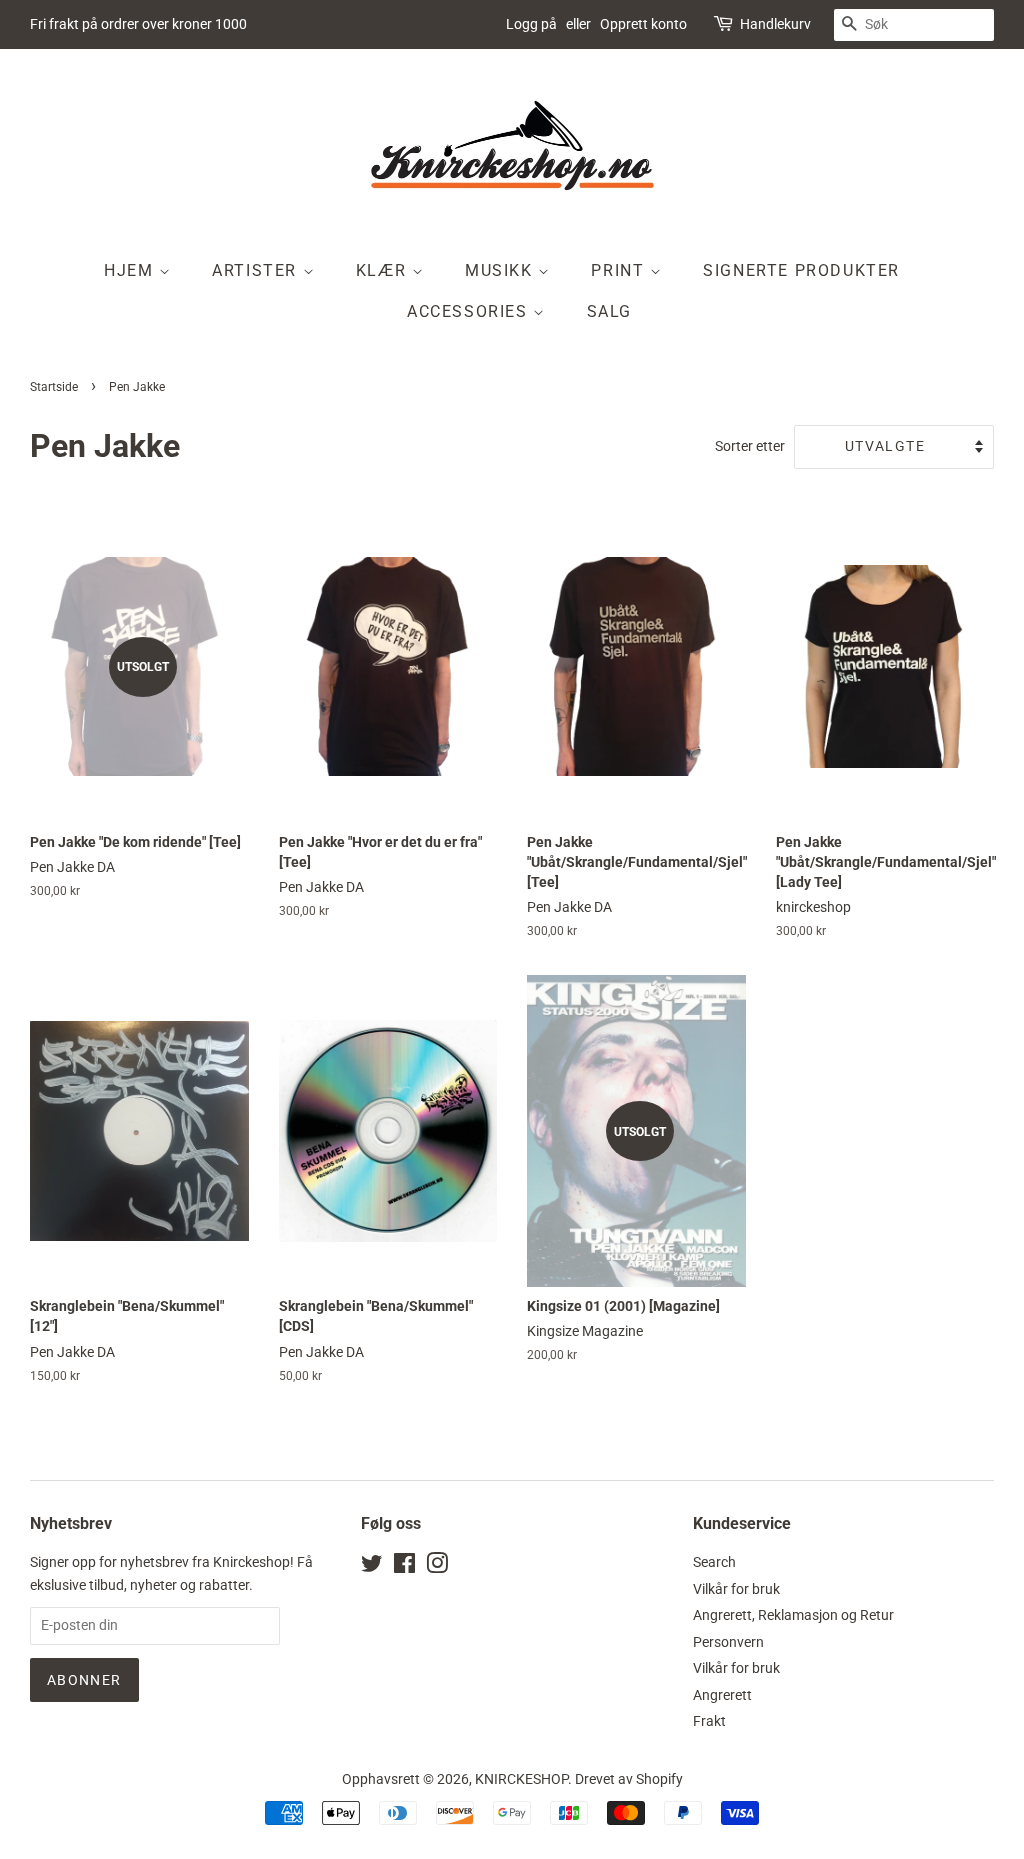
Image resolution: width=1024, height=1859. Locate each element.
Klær (384, 270)
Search (714, 1562)
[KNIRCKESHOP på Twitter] (372, 1567)
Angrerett (722, 1695)
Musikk (501, 270)
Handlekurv (775, 24)
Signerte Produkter (801, 270)
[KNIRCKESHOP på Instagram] (437, 1567)
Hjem (131, 270)
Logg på (531, 24)
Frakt (709, 1721)
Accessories (470, 311)
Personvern (728, 1642)
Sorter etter (750, 446)
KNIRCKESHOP (521, 1779)
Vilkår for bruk (736, 1589)
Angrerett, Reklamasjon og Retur (793, 1615)
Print (620, 270)
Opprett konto (643, 24)
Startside (54, 387)
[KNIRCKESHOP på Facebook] (404, 1567)
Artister (257, 270)
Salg (609, 311)
